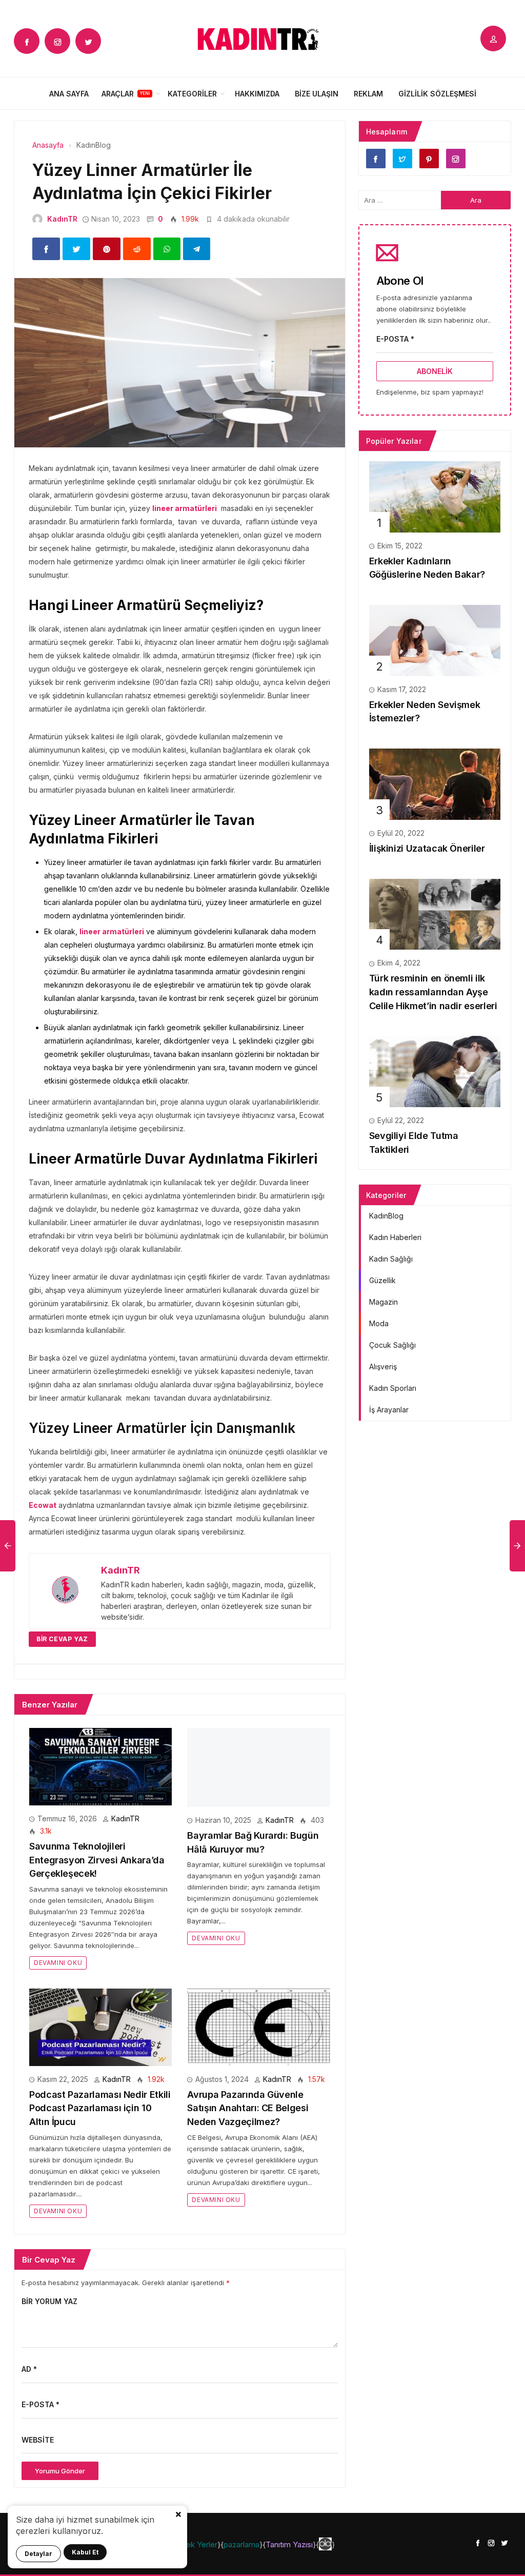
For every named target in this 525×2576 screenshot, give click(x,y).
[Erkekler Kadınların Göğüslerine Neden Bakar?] (435, 496)
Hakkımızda (257, 94)
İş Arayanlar (389, 1410)
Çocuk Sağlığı (392, 1345)
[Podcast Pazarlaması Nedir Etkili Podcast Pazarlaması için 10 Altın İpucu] (100, 2026)
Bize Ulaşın (317, 94)
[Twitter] (88, 41)
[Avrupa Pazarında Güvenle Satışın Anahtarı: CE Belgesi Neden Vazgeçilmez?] (258, 2026)
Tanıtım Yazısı (289, 2544)
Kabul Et (85, 2552)
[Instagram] (57, 41)
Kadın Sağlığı (391, 1259)
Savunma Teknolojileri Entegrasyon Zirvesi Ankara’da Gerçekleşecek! (97, 1860)
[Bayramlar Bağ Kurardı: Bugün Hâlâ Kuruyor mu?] (258, 1767)
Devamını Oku (58, 1963)
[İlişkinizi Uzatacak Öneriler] (435, 783)
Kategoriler (192, 94)
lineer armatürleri (185, 508)
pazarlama (241, 2544)
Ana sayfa (69, 94)
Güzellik (382, 1280)
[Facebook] (27, 41)
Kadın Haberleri (395, 1237)
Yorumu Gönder (60, 2471)
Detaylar (38, 2554)
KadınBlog (386, 1216)
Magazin (383, 1302)
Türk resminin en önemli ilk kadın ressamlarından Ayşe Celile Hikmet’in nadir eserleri (433, 992)
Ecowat (43, 1505)
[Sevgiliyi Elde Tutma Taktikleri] (435, 1071)
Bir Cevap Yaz (62, 1639)
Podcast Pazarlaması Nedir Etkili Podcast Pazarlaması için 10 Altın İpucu (100, 2108)
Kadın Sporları (393, 1388)
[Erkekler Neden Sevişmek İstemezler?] (435, 640)
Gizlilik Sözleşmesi (437, 94)
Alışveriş (383, 1366)
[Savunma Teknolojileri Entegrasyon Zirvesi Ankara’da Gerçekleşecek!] (100, 1766)
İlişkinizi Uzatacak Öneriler (427, 848)
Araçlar (118, 94)
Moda (379, 1323)
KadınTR (62, 219)
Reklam (368, 94)
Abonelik (435, 371)
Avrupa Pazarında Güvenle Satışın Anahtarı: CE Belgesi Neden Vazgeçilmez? (248, 2108)
